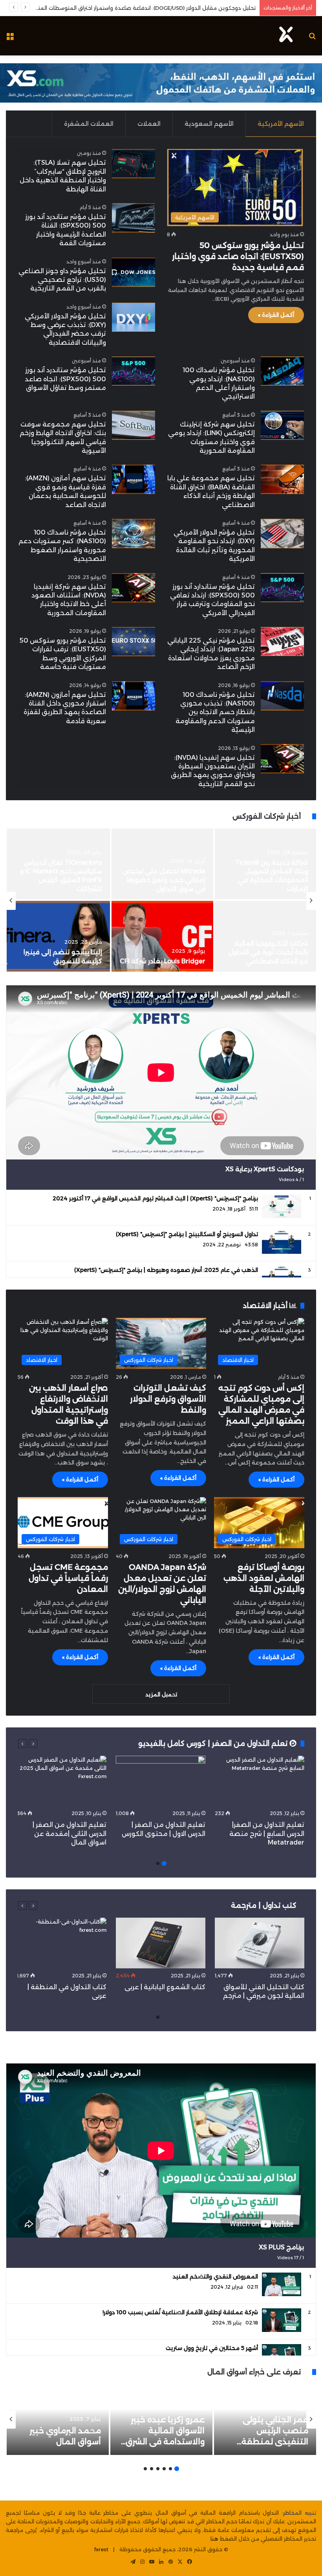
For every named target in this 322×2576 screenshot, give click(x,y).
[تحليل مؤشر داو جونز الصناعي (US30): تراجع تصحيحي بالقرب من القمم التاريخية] (134, 272)
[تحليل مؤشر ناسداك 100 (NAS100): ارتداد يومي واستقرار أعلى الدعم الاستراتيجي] (282, 371)
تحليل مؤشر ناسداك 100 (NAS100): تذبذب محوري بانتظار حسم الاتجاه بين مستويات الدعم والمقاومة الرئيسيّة (215, 712)
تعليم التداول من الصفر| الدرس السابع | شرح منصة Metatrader (267, 1834)
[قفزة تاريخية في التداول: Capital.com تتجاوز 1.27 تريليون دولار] (265, 936)
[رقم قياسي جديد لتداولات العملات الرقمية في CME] (265, 864)
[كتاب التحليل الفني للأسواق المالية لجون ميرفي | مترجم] (260, 1943)
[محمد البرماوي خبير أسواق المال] (58, 2420)
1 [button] (164, 1863)
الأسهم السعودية (209, 124)
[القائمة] (10, 39)
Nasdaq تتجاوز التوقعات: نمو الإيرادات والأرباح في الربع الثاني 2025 (164, 952)
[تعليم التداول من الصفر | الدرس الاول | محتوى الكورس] (161, 1781)
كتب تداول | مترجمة (264, 1905)
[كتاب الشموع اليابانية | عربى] (161, 1943)
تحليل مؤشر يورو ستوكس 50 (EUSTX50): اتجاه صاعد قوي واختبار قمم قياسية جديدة (238, 256)
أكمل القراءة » (276, 315)
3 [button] (164, 2469)
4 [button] (158, 2469)
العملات (149, 124)
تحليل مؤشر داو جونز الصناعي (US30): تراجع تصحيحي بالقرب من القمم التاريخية (62, 280)
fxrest (101, 2549)
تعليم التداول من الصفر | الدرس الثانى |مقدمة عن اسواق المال (70, 1834)
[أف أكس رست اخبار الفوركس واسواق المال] (286, 36)
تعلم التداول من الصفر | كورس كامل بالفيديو (214, 1744)
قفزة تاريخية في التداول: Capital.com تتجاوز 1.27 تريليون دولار (272, 952)
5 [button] (152, 2469)
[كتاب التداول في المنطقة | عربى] (62, 1943)
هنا (214, 2539)
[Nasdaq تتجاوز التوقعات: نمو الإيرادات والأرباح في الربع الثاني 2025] (162, 936)
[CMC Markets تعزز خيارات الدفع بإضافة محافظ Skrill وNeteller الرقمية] (58, 864)
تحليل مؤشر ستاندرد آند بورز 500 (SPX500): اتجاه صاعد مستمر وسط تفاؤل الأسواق (65, 379)
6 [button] (145, 2469)
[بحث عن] (312, 39)
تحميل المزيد (161, 1694)
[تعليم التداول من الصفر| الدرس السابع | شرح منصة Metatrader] (260, 1781)
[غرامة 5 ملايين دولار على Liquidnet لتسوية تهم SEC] (58, 936)
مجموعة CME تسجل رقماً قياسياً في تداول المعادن (68, 1578)
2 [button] (158, 1863)
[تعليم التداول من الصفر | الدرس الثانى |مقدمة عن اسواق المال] (62, 1781)
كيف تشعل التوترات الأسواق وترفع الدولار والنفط (168, 1399)
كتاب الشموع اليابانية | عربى (164, 1987)
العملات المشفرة (89, 124)
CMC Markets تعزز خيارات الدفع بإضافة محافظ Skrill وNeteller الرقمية (62, 880)
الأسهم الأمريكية (281, 124)
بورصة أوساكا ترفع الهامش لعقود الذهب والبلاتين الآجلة (264, 1578)
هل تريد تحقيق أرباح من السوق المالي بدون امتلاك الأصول (186, 8)
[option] (161, 901)
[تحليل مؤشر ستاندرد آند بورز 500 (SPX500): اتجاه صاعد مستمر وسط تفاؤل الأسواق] (134, 371)
